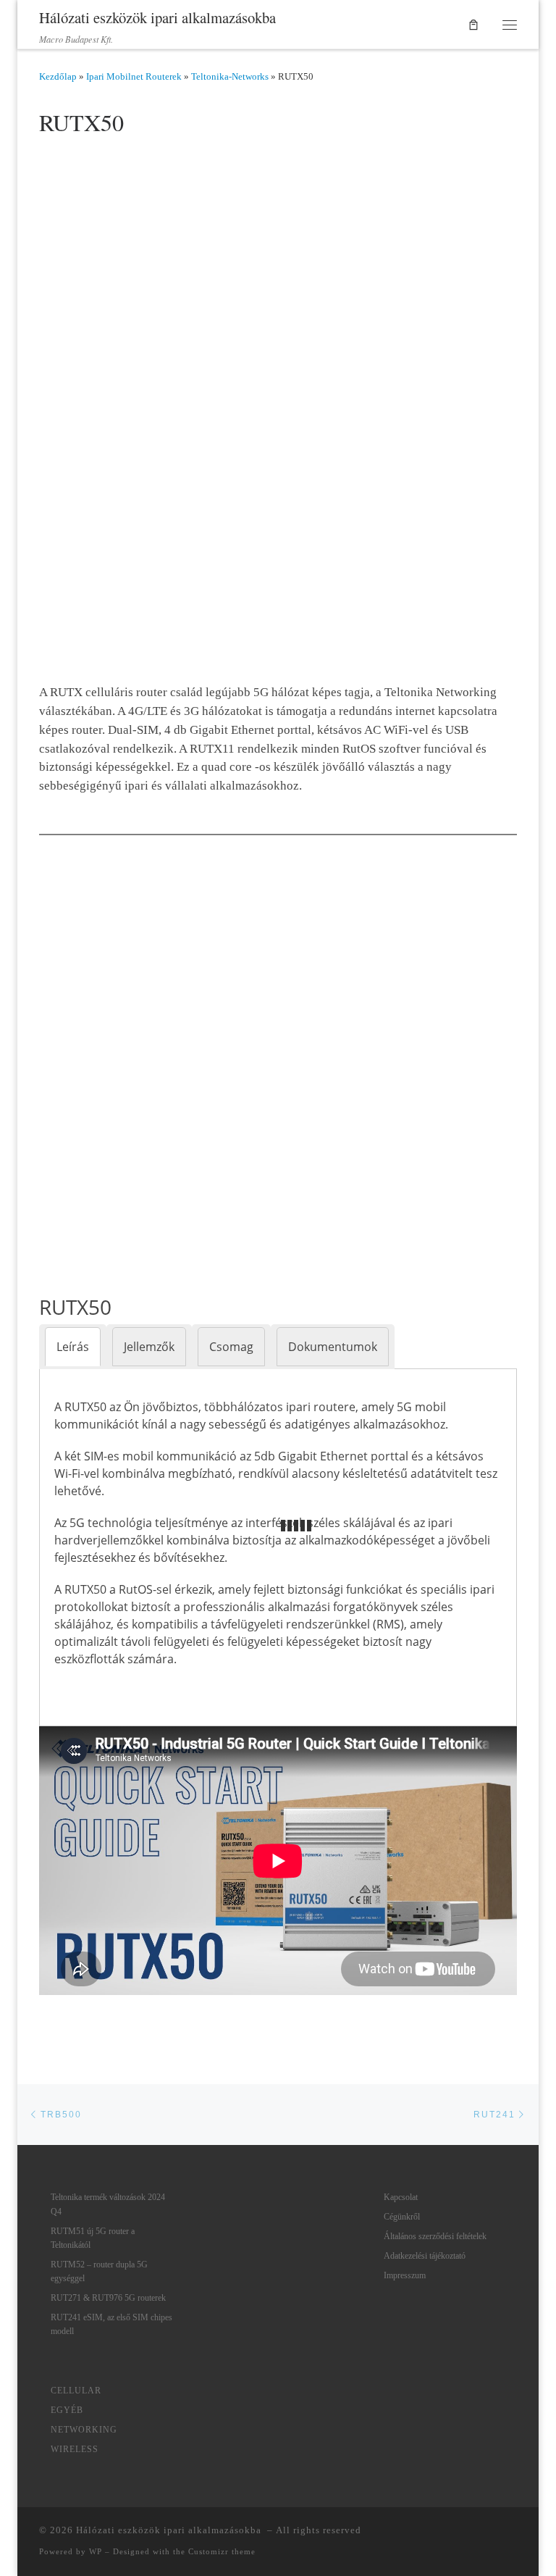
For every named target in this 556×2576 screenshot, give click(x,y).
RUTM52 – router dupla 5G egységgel (99, 2271)
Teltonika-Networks (230, 76)
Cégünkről (402, 2217)
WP (96, 2551)
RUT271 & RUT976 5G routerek (108, 2298)
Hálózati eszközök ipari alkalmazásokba (170, 2530)
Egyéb (67, 2410)
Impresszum (405, 2275)
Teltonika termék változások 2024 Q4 (108, 2204)
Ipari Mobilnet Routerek (134, 76)
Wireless (75, 2449)
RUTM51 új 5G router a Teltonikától (93, 2238)
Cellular (76, 2391)
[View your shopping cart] (474, 25)
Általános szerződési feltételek (435, 2236)
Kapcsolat (401, 2197)
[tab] (73, 1347)
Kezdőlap (58, 76)
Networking (84, 2430)
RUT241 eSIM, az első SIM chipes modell (111, 2324)
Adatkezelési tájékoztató (425, 2256)
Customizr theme (222, 2551)
